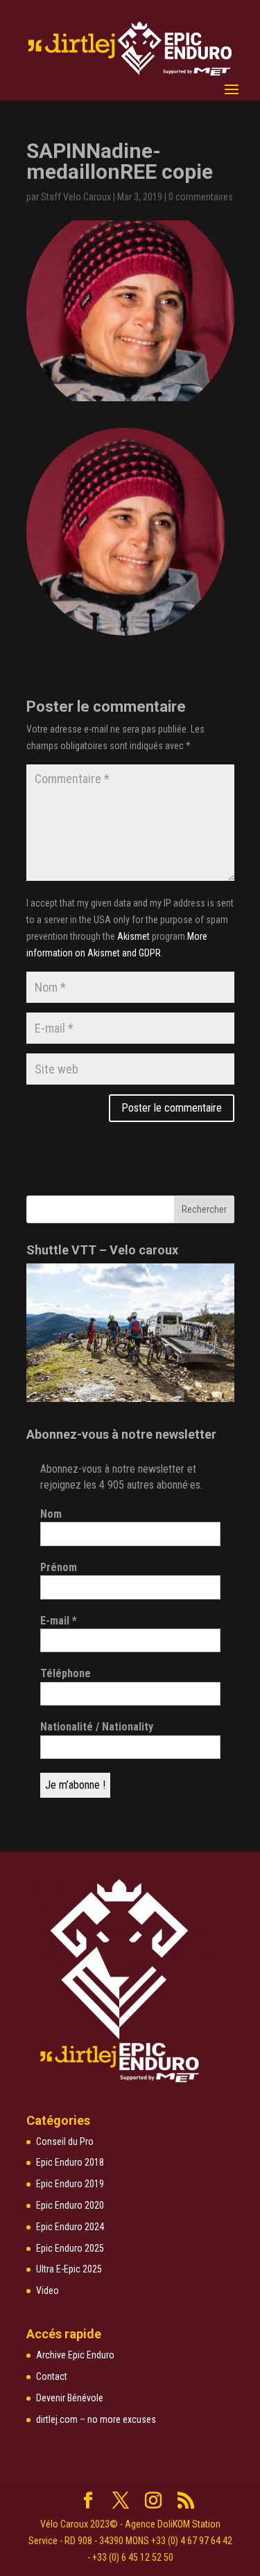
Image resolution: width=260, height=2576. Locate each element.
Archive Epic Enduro (75, 2355)
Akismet (133, 936)
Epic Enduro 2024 (70, 2227)
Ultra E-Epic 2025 (69, 2269)
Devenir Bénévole (70, 2398)
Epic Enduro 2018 (70, 2162)
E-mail (59, 1621)
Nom (51, 1514)
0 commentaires (201, 197)
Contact (52, 2376)
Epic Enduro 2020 (70, 2205)
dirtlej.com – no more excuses (96, 2419)
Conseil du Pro (65, 2141)
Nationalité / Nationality (97, 1727)
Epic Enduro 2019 (70, 2184)
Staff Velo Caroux (76, 197)
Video (47, 2290)
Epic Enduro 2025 (70, 2248)
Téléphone (66, 1673)
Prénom (59, 1567)
